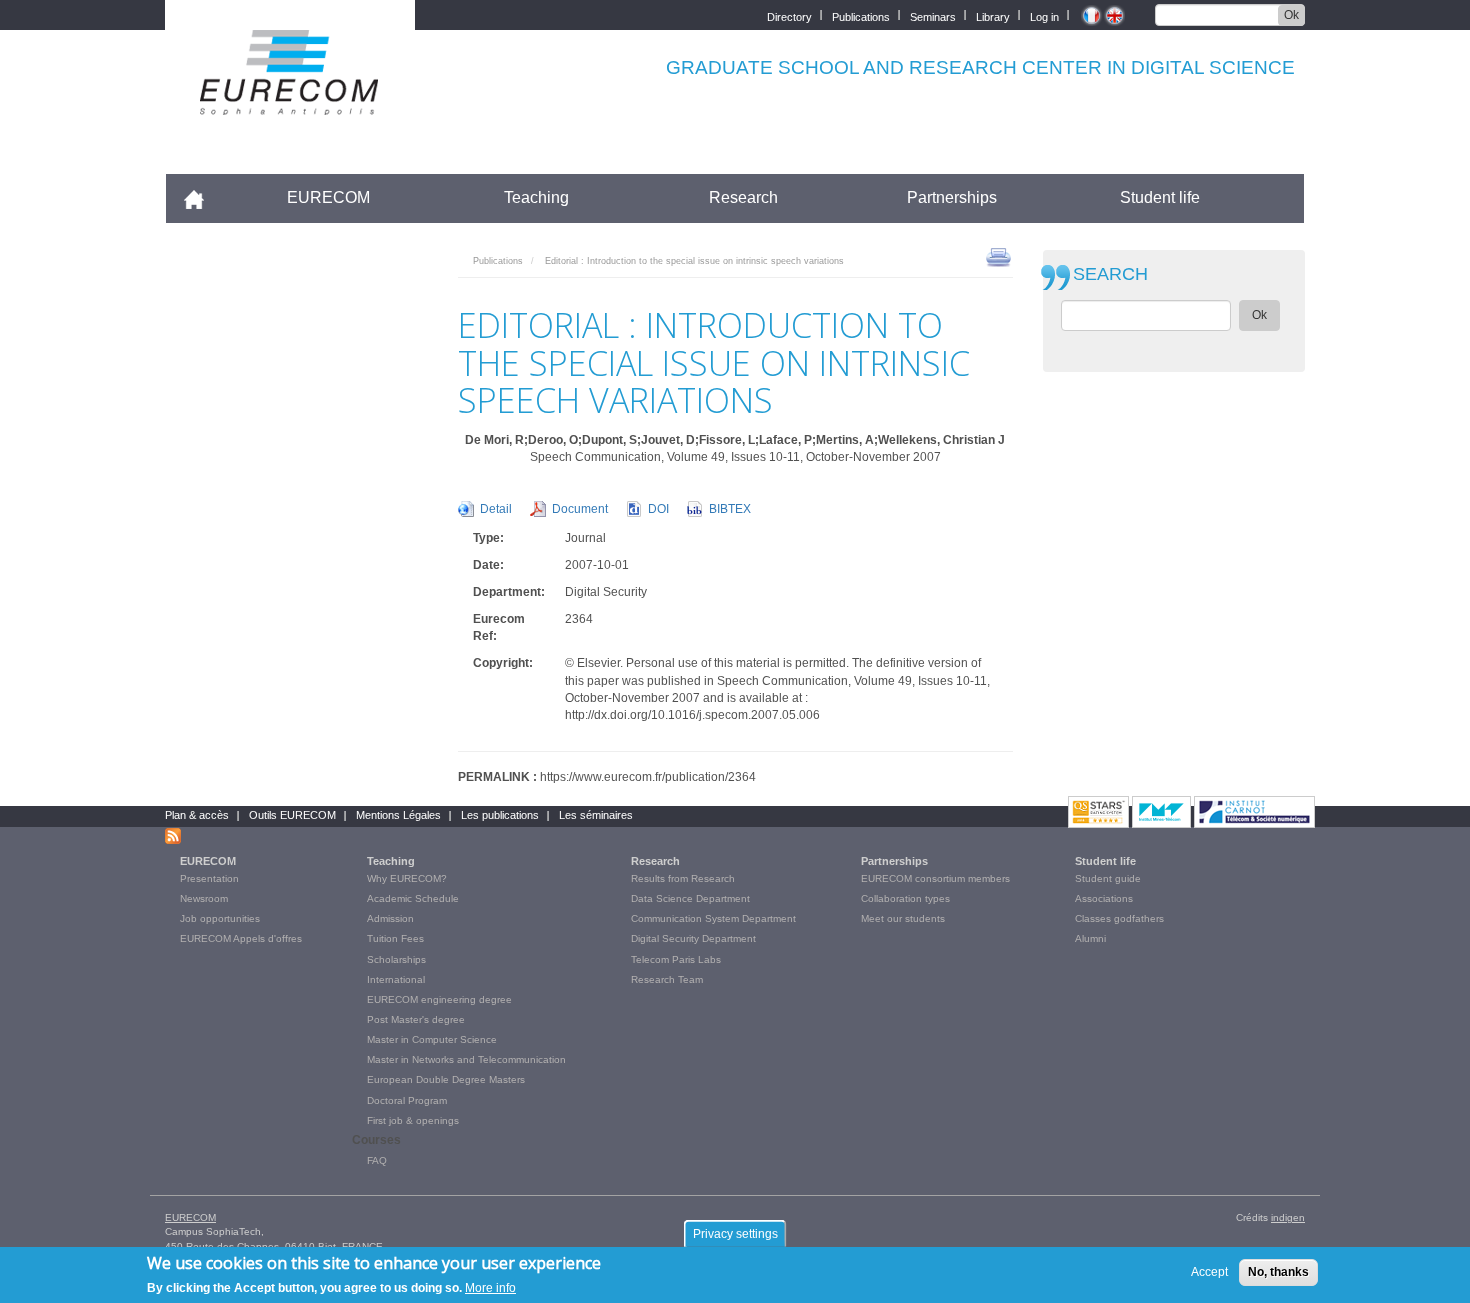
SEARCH (1110, 274)
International (396, 979)
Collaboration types (905, 898)
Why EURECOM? (407, 878)
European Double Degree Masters (446, 1079)
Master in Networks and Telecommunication (466, 1059)
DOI (658, 509)
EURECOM (328, 197)
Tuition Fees (395, 938)
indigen (1288, 1217)
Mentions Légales (398, 815)
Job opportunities (220, 918)
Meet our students (903, 918)
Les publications (500, 815)
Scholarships (396, 959)
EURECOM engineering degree (439, 999)
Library (993, 15)
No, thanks (1278, 1272)
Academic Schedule (413, 898)
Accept (1209, 1272)
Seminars (933, 15)
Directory (789, 15)
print (998, 256)
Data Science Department (690, 898)
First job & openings (413, 1120)
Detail (496, 509)
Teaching (536, 197)
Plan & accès (197, 815)
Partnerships (952, 197)
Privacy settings (735, 1234)
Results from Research (683, 878)
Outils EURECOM (292, 815)
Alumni (1090, 938)
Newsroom (204, 898)
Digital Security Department (693, 938)
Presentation (209, 878)
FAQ (377, 1160)
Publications (861, 15)
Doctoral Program (407, 1100)
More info (490, 1287)
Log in (1044, 15)
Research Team (667, 979)
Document (580, 509)
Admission (390, 918)
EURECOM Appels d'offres (241, 938)
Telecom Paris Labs (676, 959)
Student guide (1108, 878)
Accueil (202, 197)
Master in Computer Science (432, 1039)
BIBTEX (730, 509)
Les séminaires (596, 815)
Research (743, 197)
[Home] (290, 101)
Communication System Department (713, 918)
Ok (1291, 15)
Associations (1104, 898)
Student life (1160, 197)
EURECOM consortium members (935, 878)
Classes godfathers (1119, 918)
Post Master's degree (416, 1019)
